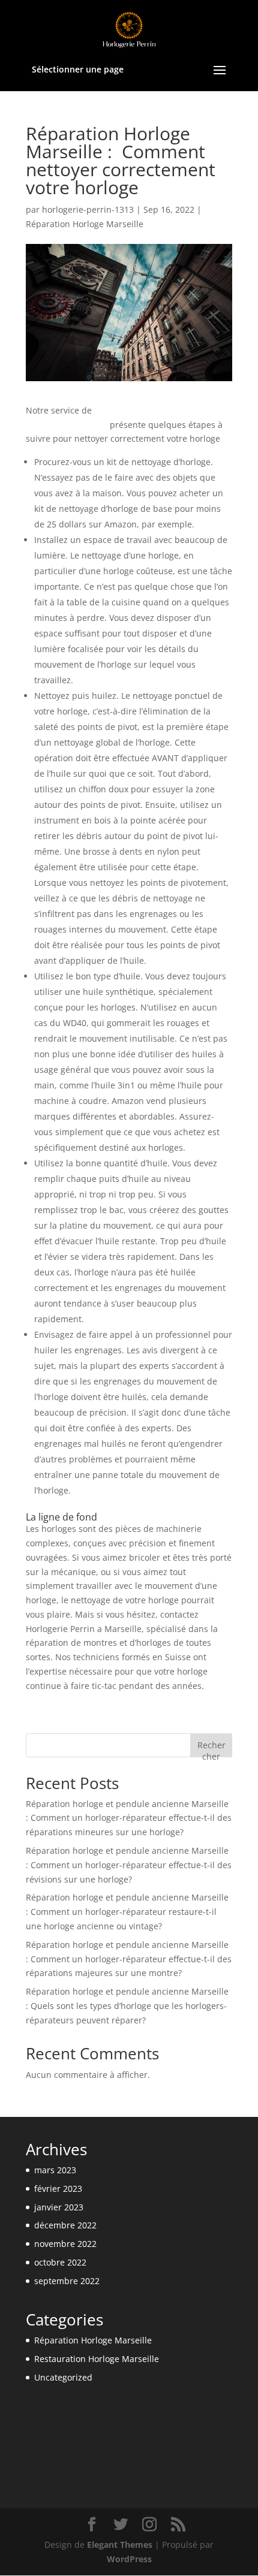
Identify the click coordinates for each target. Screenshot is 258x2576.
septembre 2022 (67, 2281)
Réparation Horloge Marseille (85, 224)
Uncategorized (63, 2377)
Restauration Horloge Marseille (97, 2359)
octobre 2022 (60, 2262)
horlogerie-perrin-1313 (88, 209)
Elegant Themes (120, 2545)
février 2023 (58, 2189)
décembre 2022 (65, 2225)
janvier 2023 (59, 2207)
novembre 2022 (65, 2244)
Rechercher (211, 1748)
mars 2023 (55, 2170)
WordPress (129, 2559)
